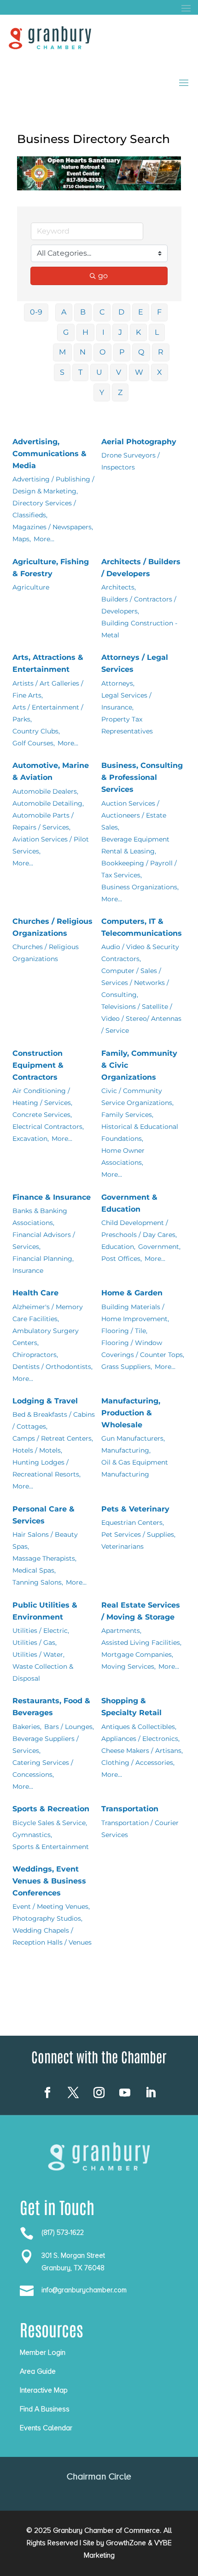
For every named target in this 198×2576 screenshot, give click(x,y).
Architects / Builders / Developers (141, 568)
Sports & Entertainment (51, 1847)
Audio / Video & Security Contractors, (140, 953)
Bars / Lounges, (69, 1727)
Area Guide (38, 2371)
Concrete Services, (42, 1115)
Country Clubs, (36, 731)
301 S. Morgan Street (73, 2255)
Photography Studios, (47, 1918)
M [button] (62, 352)
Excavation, (31, 1139)
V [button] (119, 372)
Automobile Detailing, (48, 803)
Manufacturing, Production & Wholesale (131, 1413)
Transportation (130, 1809)
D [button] (121, 312)
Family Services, (127, 1115)
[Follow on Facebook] (47, 2093)
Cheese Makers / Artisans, (142, 1751)
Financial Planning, (43, 1259)
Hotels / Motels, (37, 1450)
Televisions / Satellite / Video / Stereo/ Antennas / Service (141, 1019)
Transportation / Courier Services (140, 1829)
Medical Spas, (34, 1570)
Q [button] (141, 352)
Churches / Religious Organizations (52, 927)
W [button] (139, 372)
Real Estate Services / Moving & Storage (141, 1611)
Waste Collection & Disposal (43, 1672)
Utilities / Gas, (35, 1643)
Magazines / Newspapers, (53, 527)
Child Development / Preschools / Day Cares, (139, 1229)
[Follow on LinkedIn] (151, 2093)
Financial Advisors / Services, (44, 1241)
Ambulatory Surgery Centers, (46, 1337)
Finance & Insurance (52, 1197)
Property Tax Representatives (127, 725)
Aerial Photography (139, 442)
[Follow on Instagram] (99, 2093)
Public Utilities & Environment (45, 1611)
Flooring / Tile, (124, 1331)
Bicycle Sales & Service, (50, 1823)
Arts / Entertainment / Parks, (48, 713)
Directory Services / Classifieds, (44, 509)
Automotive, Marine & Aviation (51, 771)
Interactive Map (44, 2390)
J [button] (120, 332)
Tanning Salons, (38, 1582)
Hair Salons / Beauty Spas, (45, 1540)
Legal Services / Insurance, (126, 701)
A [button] (64, 312)
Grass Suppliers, (127, 1367)
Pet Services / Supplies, (138, 1534)
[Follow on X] (73, 2093)
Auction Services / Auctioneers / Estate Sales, (134, 815)
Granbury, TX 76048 (73, 2268)
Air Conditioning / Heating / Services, (42, 1097)
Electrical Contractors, (48, 1127)
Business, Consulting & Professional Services (142, 777)
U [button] (99, 372)
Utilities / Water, (38, 1654)
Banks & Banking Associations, (40, 1217)
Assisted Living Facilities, (141, 1643)
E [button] (141, 312)
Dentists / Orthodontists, (52, 1367)
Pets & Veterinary (135, 1509)
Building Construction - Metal (139, 629)
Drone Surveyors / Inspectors (131, 461)
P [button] (122, 352)
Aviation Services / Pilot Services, (51, 845)
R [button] (161, 352)
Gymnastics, (32, 1835)
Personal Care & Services (44, 1515)
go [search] (103, 276)
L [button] (157, 332)
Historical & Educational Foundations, (140, 1133)
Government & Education (129, 1203)
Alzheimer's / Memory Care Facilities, (48, 1313)
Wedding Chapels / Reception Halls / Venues (52, 1936)
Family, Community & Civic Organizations (139, 1065)
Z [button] (120, 392)
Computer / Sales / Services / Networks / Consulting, (135, 983)
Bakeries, (27, 1727)
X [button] (160, 372)
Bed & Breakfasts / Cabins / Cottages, (54, 1420)
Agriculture (31, 587)
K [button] (138, 332)
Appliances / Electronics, (140, 1739)
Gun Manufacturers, (133, 1438)
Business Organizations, (140, 887)
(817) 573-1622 (63, 2233)
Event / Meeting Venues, (51, 1906)
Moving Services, (128, 1666)
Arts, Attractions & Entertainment (48, 663)
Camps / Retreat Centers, (53, 1438)
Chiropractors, (35, 1355)
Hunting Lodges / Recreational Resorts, (47, 1468)
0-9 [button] (36, 312)
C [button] (102, 312)
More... (44, 539)
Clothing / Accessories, (138, 1763)
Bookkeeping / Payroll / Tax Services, (139, 869)
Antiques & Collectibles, (139, 1727)
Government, (159, 1247)
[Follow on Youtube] (125, 2093)
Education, (118, 1247)
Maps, (22, 539)
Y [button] (102, 392)
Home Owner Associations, (123, 1156)
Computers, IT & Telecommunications (142, 927)
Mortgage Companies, (137, 1654)
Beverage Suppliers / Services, (46, 1745)
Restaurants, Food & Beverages (51, 1707)
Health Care (35, 1293)
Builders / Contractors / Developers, (139, 605)
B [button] (83, 312)
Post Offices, (122, 1259)
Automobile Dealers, (45, 791)
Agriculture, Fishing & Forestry (51, 568)
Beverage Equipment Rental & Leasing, (135, 845)
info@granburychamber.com (84, 2290)
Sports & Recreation (51, 1809)
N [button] (83, 352)
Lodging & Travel (45, 1401)
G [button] (66, 332)
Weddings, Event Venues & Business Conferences (49, 1881)
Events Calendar (46, 2428)
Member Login (43, 2353)
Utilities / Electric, (41, 1631)
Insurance (28, 1271)
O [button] (102, 352)
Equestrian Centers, (133, 1523)
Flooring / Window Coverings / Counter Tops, (143, 1349)
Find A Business (45, 2409)
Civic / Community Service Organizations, (137, 1097)
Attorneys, (118, 683)
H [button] (85, 332)
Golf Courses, (34, 743)
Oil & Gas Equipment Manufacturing (135, 1468)
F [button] (159, 312)
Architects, (119, 587)
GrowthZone (126, 2543)
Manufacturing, (126, 1450)
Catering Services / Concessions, (43, 1769)
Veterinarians (122, 1546)
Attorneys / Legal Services (135, 663)
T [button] (80, 372)
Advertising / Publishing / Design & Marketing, (53, 485)
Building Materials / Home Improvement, (135, 1313)
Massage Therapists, (44, 1558)
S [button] (62, 372)
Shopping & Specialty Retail (131, 1707)
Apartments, (121, 1631)
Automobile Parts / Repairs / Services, (43, 821)
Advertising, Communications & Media (49, 454)
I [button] (103, 332)
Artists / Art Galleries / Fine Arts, (48, 689)
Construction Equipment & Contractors (38, 1065)
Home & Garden (132, 1293)
